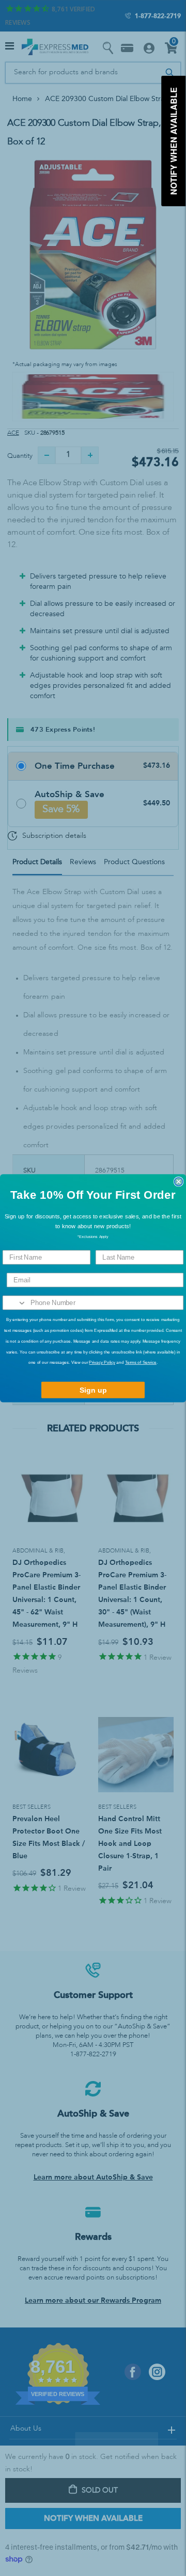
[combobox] (15, 1302)
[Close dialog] (179, 1181)
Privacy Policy (102, 1363)
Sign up (93, 1390)
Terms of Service (141, 1363)
